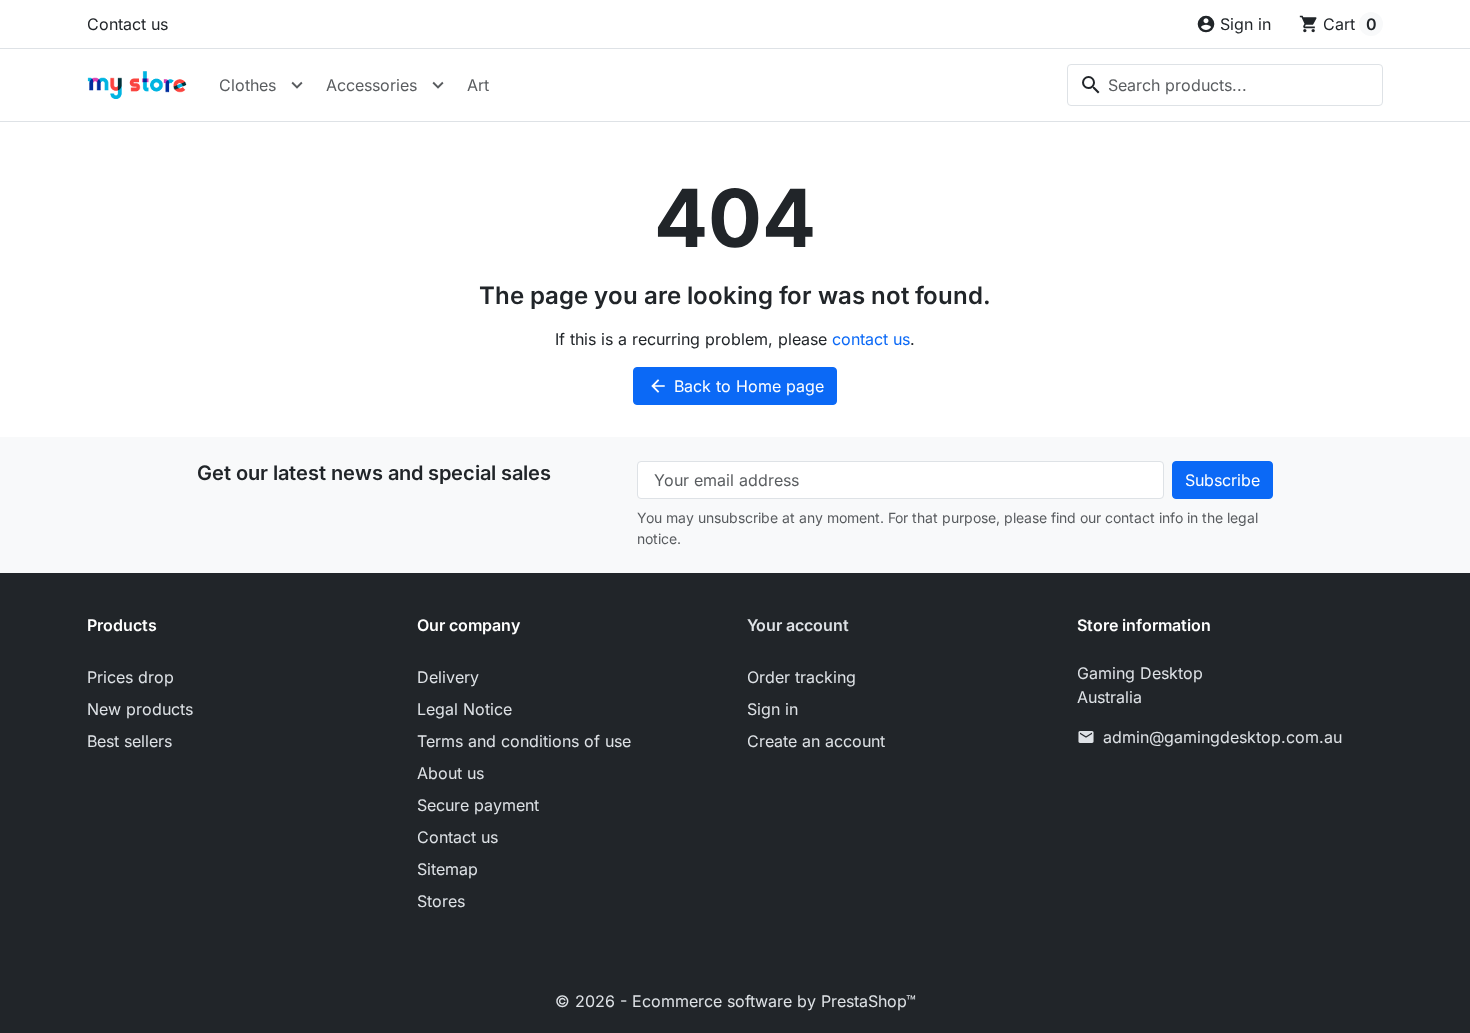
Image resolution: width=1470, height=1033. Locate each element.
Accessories (371, 85)
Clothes (247, 85)
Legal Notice (464, 709)
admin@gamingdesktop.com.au (1222, 737)
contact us (871, 339)
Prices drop (130, 677)
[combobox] (1225, 85)
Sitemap (447, 869)
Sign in (772, 709)
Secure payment (478, 805)
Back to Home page (736, 386)
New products (140, 709)
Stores (441, 901)
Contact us (127, 24)
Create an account (816, 741)
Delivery (448, 677)
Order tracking (801, 677)
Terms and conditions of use (524, 741)
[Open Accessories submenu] (438, 85)
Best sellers (129, 741)
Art (478, 85)
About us (450, 773)
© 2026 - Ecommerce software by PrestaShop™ (735, 1001)
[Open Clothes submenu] (297, 85)
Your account (798, 625)
